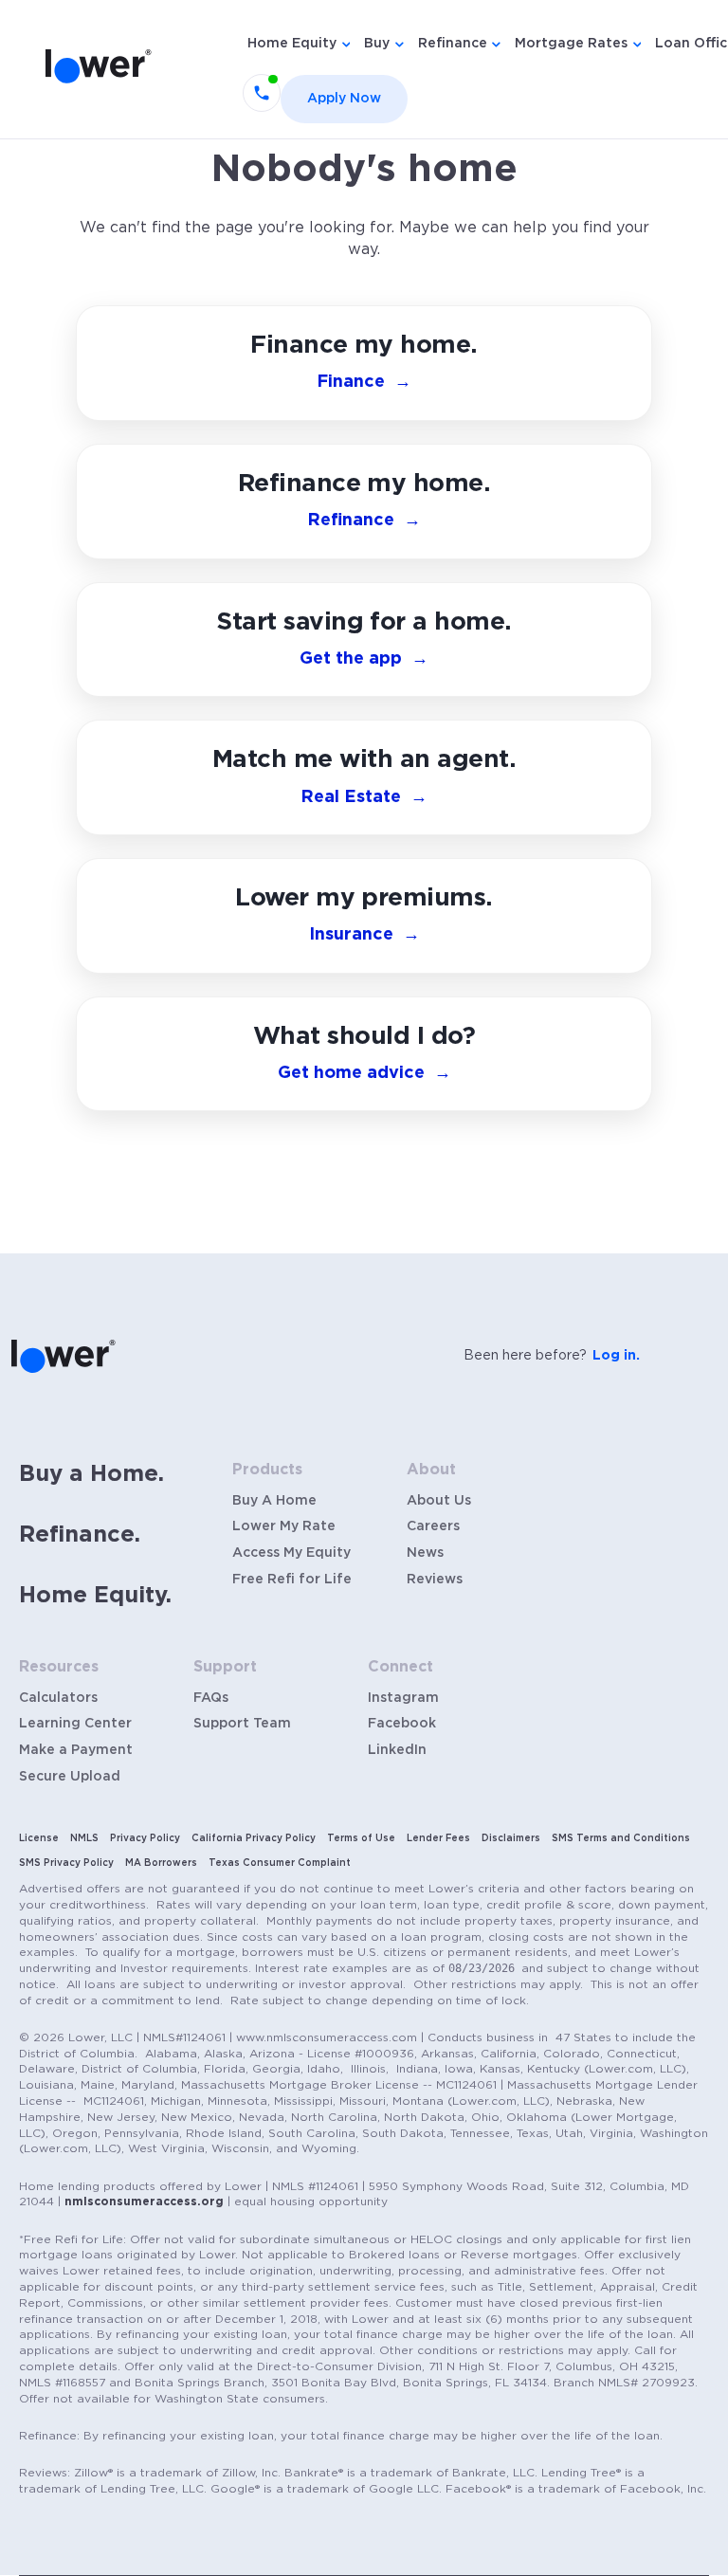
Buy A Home (274, 1501)
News (425, 1553)
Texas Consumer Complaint (280, 1863)
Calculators (58, 1698)
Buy (377, 44)
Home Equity (292, 44)
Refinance (453, 44)
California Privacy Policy (254, 1838)
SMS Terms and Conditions (621, 1838)
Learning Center (75, 1724)
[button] (364, 1054)
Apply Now (344, 99)
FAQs (211, 1698)
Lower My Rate (284, 1526)
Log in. (616, 1356)
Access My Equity (291, 1553)
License (39, 1838)
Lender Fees (438, 1838)
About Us (439, 1501)
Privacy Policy (145, 1838)
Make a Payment (76, 1750)
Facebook (402, 1724)
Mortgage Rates (571, 44)
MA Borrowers (161, 1863)
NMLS (84, 1838)
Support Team (242, 1724)
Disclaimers (511, 1838)
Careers (433, 1526)
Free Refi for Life (292, 1580)
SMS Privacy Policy (66, 1863)
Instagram (403, 1698)
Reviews (435, 1580)
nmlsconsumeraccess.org (144, 2201)
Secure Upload (70, 1777)
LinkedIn (397, 1750)
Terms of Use (361, 1838)
